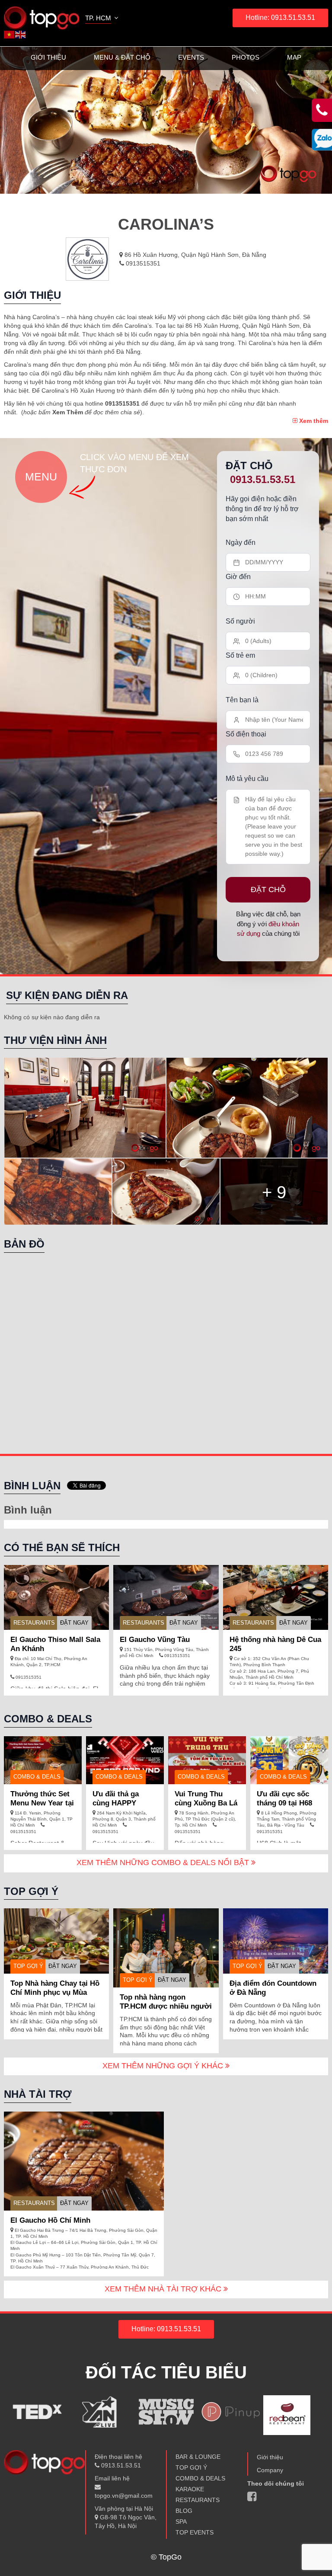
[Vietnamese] (10, 34)
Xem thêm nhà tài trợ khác (164, 2289)
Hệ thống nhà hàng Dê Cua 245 (275, 1644)
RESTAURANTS (34, 1623)
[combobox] (102, 19)
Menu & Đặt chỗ (122, 57)
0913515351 (142, 263)
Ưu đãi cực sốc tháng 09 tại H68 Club (284, 1803)
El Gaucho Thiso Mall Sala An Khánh (55, 1644)
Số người (240, 621)
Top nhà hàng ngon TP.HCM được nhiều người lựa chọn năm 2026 (166, 2006)
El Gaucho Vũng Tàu (155, 1640)
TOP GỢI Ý (28, 1966)
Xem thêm (313, 421)
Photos (246, 57)
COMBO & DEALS (200, 2478)
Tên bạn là (242, 700)
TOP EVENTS (195, 2532)
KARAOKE (190, 2489)
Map (294, 57)
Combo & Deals (37, 1777)
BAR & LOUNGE (198, 2457)
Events (191, 57)
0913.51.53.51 (263, 479)
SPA (181, 2522)
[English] (21, 34)
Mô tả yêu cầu (247, 779)
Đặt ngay (74, 1623)
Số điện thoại (246, 734)
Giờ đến (238, 577)
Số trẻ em (240, 655)
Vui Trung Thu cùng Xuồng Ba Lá (206, 1798)
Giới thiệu (48, 57)
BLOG (184, 2511)
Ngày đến (241, 542)
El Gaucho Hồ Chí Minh (50, 2220)
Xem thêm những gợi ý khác (164, 2066)
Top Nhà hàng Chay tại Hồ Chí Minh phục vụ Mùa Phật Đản (55, 1992)
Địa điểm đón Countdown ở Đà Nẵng (273, 1988)
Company (270, 2470)
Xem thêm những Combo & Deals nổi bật (164, 1862)
